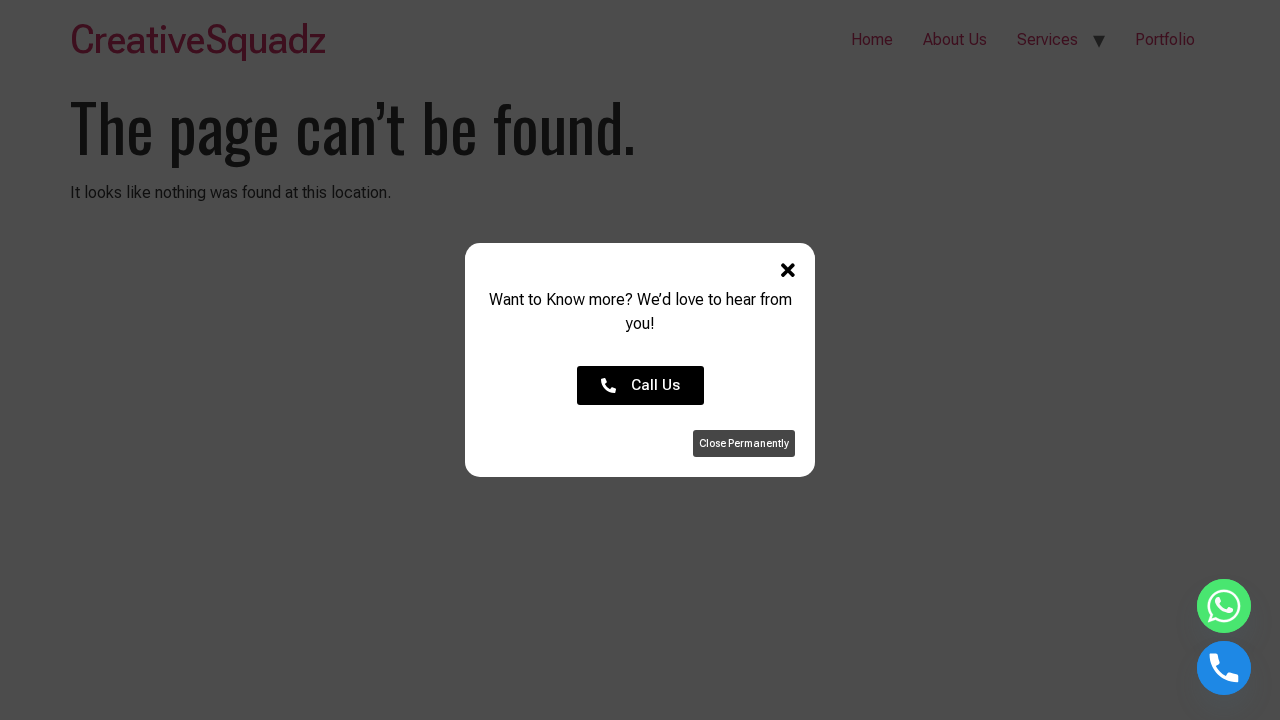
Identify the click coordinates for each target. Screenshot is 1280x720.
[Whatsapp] (1224, 606)
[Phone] (1224, 668)
